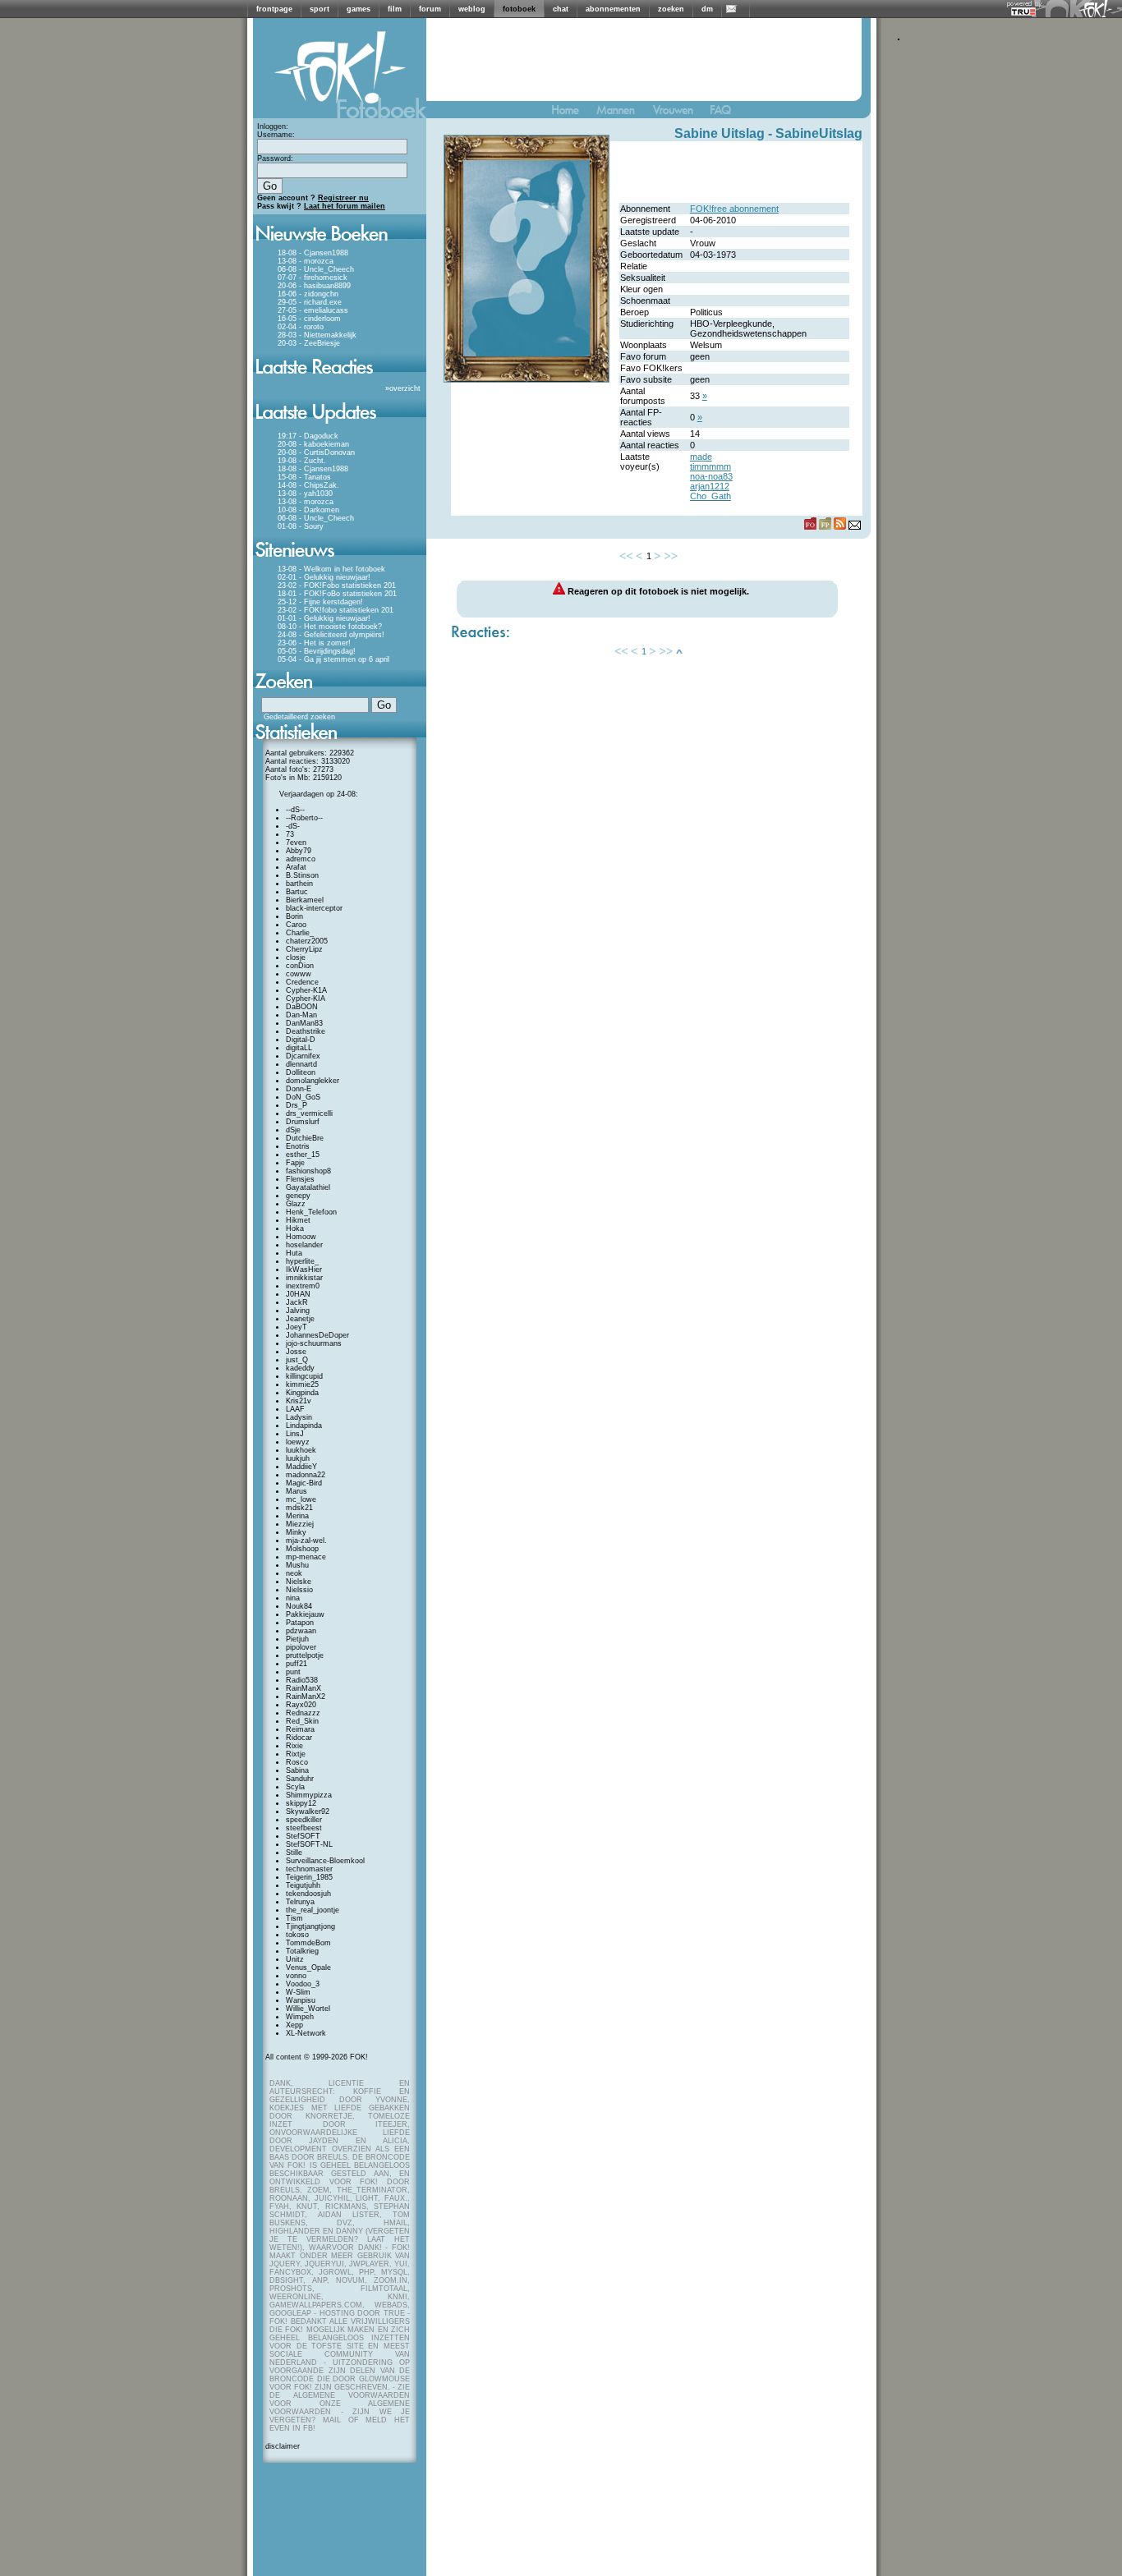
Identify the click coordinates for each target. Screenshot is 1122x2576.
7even (296, 843)
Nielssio (299, 1590)
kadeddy (300, 1368)
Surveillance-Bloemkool (325, 1861)
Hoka (295, 1228)
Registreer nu (343, 198)
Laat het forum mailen (345, 206)
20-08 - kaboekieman (313, 444)
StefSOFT (303, 1836)
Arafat (296, 867)
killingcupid (304, 1376)
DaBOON (302, 1007)
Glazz (296, 1204)
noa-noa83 (711, 476)
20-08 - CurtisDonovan (316, 452)
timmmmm (710, 466)
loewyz (298, 1442)
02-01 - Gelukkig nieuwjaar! (324, 577)
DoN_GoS (303, 1097)
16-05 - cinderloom (309, 319)
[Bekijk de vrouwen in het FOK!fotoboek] (680, 114)
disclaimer (283, 2446)
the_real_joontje (313, 1910)
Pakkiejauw (305, 1614)
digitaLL (299, 1048)
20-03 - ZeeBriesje (309, 343)
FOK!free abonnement (734, 209)
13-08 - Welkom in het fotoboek (331, 569)
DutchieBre (305, 1138)
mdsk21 (299, 1508)
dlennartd (301, 1064)
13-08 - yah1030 (305, 494)
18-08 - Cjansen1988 (313, 253)
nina (293, 1598)
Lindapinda (304, 1426)
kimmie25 (302, 1384)
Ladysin (299, 1417)
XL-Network (306, 2033)
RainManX (303, 1688)
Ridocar (299, 1738)
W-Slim (298, 1992)
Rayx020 (301, 1705)
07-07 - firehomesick (313, 278)
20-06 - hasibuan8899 (314, 286)
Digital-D (301, 1040)
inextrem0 (303, 1286)
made (701, 457)
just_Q (297, 1360)
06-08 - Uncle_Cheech (316, 269)
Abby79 (299, 851)
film (395, 9)
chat (561, 9)
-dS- (293, 826)
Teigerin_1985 (309, 1877)
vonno (296, 1976)
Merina (297, 1516)
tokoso (297, 1935)
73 (290, 834)
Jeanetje (300, 1319)
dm (707, 9)
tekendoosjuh (308, 1894)
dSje (293, 1130)
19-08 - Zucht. (302, 461)
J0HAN (298, 1294)
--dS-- (295, 810)
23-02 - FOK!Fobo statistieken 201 (337, 585)
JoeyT (297, 1327)
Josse (296, 1352)
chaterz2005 (307, 941)
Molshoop (302, 1549)
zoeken (671, 9)
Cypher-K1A (306, 990)
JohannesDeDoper (317, 1335)
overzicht (405, 388)
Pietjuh (297, 1639)
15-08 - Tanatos (304, 477)
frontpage (274, 9)
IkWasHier (304, 1270)
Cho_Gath (710, 496)
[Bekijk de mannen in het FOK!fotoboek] (623, 114)
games (359, 9)
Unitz (295, 1959)
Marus (297, 1491)
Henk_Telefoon (311, 1212)
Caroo (296, 925)
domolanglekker (313, 1081)
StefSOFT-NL (309, 1844)
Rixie (294, 1746)
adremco (301, 859)
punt (293, 1672)
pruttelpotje (305, 1655)
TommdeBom (308, 1943)
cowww (299, 974)
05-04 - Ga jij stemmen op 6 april (333, 659)
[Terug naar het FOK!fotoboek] (572, 114)
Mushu (297, 1565)
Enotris (298, 1146)
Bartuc (297, 892)
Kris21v (299, 1401)
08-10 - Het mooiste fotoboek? (330, 627)
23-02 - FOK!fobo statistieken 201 (336, 610)
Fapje (295, 1163)
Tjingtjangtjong (310, 1926)
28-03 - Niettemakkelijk (317, 335)
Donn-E (299, 1089)
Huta (294, 1253)
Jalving (298, 1311)
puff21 (297, 1664)
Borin (294, 916)
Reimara (300, 1729)
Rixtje (296, 1754)
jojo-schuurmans (314, 1343)
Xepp (294, 2025)
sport (320, 9)
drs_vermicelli (309, 1114)
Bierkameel (305, 900)
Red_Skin (302, 1721)
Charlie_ (300, 933)
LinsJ (295, 1434)
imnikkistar (304, 1278)
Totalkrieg (302, 1951)
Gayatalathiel (308, 1187)
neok (294, 1573)
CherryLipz (304, 949)
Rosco (297, 1762)
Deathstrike (306, 1031)
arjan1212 (710, 486)
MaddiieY (301, 1467)
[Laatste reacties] (340, 379)
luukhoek (301, 1450)
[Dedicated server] (1024, 11)
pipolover (301, 1647)
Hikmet (298, 1220)
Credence (302, 982)
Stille (294, 1853)
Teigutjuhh (303, 1885)
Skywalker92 (308, 1811)
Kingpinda (302, 1393)
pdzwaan (301, 1631)
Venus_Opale (308, 1968)
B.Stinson (302, 875)
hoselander (304, 1245)
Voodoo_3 (303, 1984)
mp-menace (306, 1557)
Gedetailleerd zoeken (299, 717)
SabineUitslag (819, 133)
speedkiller (304, 1820)
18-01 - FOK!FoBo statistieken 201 (337, 594)
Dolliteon (301, 1072)
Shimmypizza (309, 1795)
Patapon (300, 1623)
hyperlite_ (302, 1261)
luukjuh (298, 1458)
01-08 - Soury (301, 526)
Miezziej (300, 1524)
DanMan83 (304, 1023)
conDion (300, 966)
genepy (298, 1196)
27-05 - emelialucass (313, 310)
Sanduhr (300, 1779)
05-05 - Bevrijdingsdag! (317, 651)
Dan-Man (301, 1015)
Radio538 (302, 1680)
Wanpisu (301, 2000)
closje (296, 957)
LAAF (295, 1409)
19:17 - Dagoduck (308, 436)
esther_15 (303, 1155)
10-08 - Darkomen (308, 510)
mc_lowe (301, 1499)
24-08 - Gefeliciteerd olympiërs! (331, 635)
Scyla (295, 1787)
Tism (294, 1918)
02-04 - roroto (301, 327)
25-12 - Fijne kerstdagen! (320, 602)
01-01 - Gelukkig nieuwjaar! (324, 618)
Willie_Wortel (308, 2009)
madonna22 (306, 1475)
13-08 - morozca (306, 261)
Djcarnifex (303, 1056)
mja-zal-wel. (306, 1541)
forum (430, 9)
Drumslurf (303, 1122)
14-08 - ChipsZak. (308, 485)
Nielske (299, 1582)
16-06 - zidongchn (308, 294)
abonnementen (613, 9)
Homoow (301, 1237)
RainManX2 (306, 1697)
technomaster (309, 1869)
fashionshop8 (308, 1171)
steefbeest (304, 1828)
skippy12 (301, 1803)
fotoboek (519, 9)
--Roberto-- (304, 818)
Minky (296, 1532)
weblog (472, 9)
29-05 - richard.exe (310, 302)
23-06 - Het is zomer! (314, 643)
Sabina (297, 1770)
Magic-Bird (304, 1483)
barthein (299, 884)
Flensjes (300, 1179)
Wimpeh (300, 2017)
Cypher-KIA (306, 999)
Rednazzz (303, 1713)
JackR (297, 1302)
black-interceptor (314, 908)
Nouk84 (299, 1606)
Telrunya (300, 1902)
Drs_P (297, 1105)
